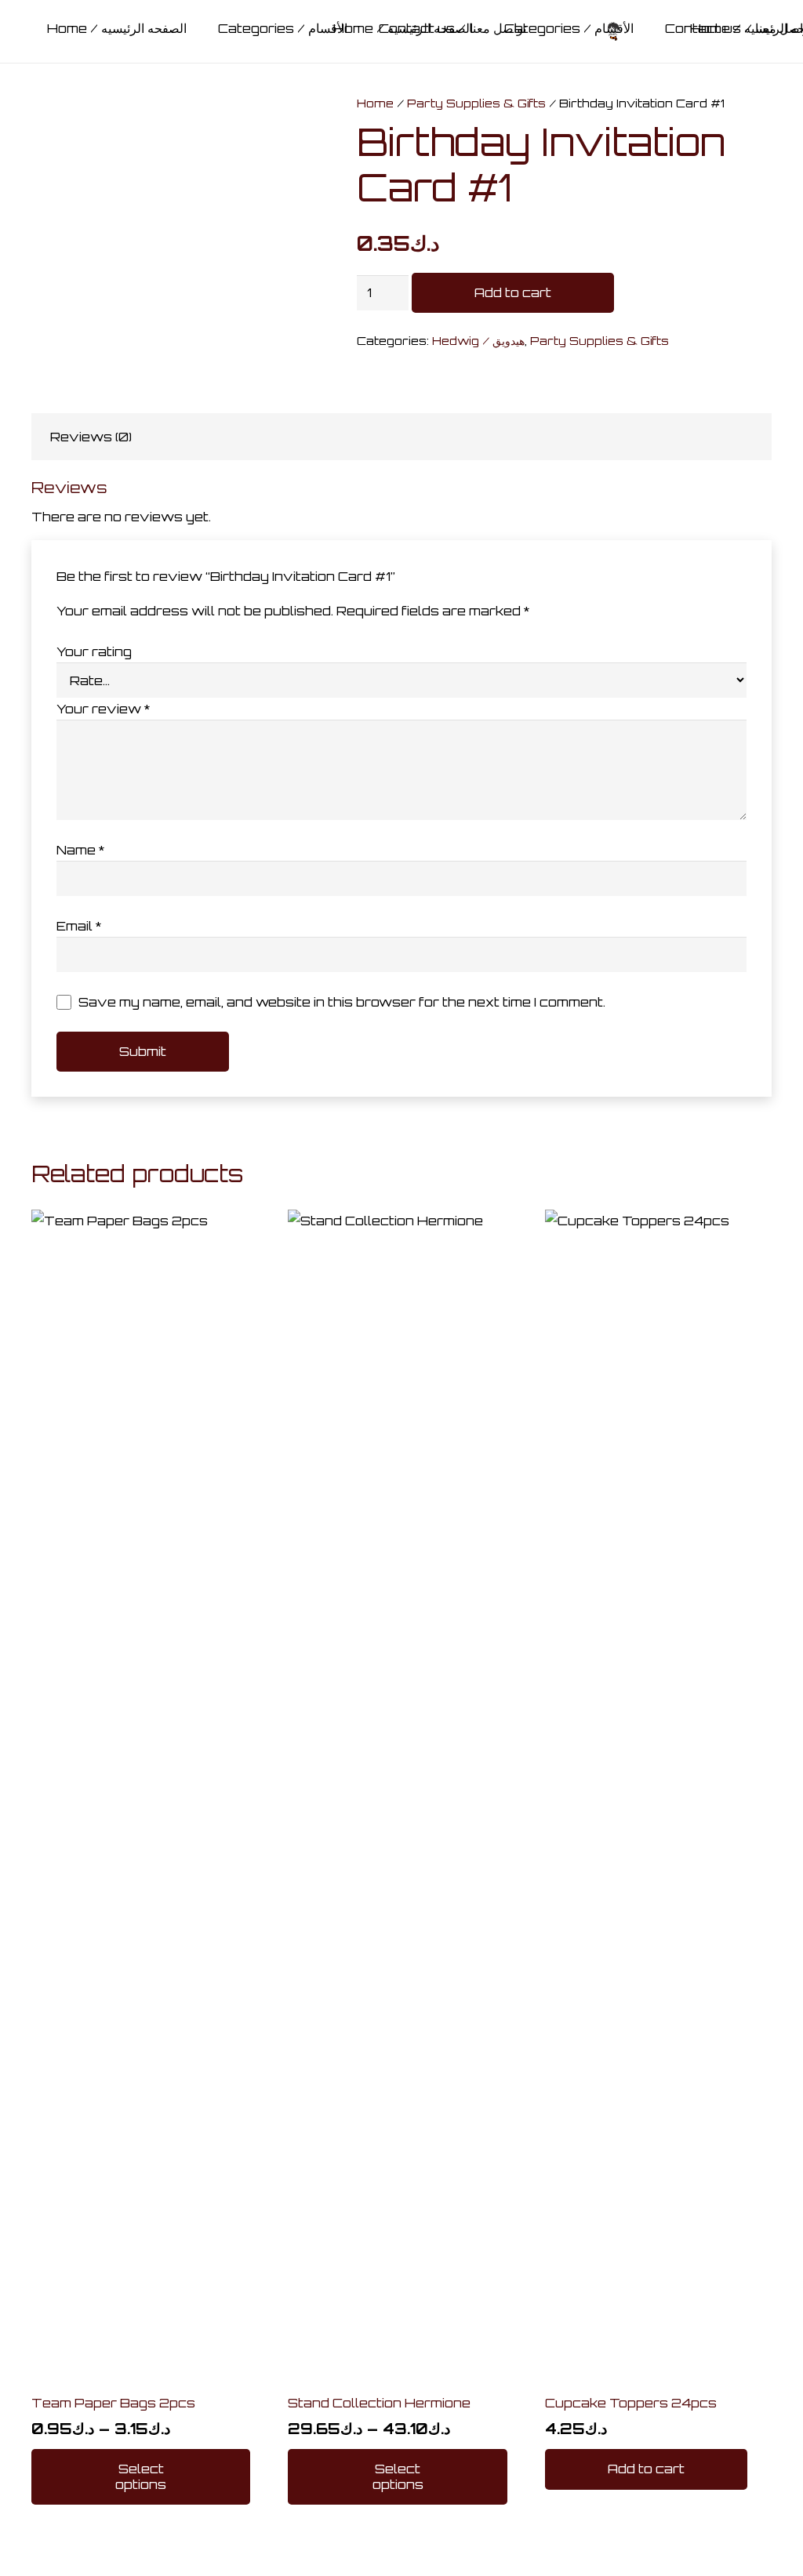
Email (79, 926)
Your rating (94, 651)
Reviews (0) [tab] (91, 437)
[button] (646, 2469)
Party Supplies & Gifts (476, 103)
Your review (103, 709)
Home (375, 103)
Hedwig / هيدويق (478, 340)
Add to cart (513, 292)
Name (80, 850)
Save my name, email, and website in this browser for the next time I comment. (342, 1002)
